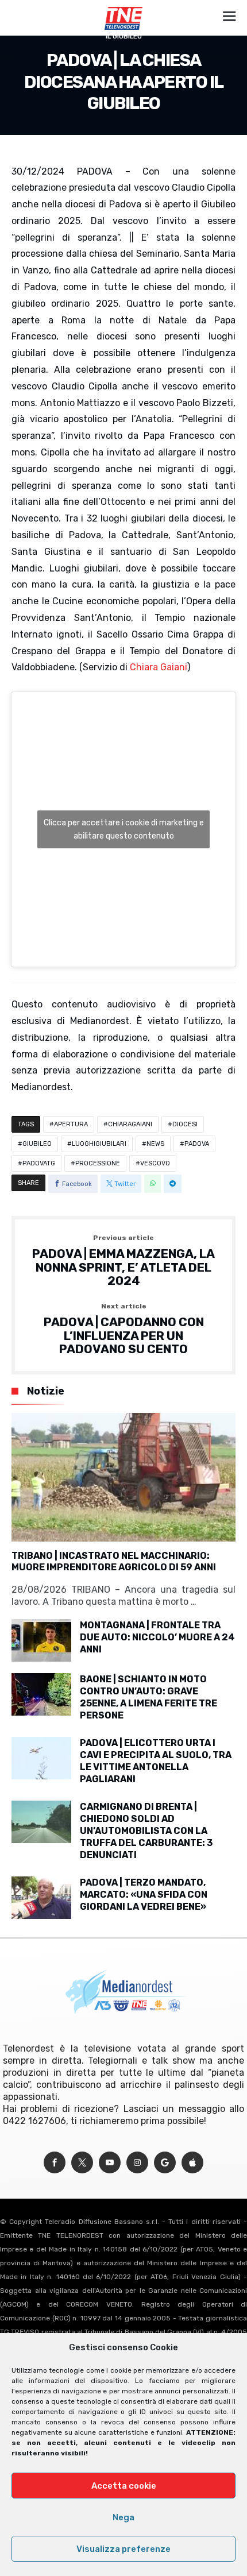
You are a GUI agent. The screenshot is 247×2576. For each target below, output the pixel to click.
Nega (123, 2517)
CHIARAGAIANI (130, 1124)
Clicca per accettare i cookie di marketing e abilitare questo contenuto (124, 829)
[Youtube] (110, 2163)
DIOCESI (185, 1124)
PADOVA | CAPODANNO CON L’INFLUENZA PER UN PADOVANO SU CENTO (124, 1329)
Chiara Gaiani (159, 667)
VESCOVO (155, 1163)
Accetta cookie (124, 2486)
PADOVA (197, 1144)
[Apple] (192, 2163)
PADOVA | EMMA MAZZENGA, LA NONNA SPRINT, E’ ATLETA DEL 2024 (123, 1261)
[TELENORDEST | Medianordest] (123, 7)
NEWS (155, 1144)
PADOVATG (39, 1163)
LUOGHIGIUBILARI (99, 1144)
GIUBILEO (37, 1144)
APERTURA (71, 1124)
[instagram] (137, 2163)
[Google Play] (165, 2163)
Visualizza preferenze (123, 2549)
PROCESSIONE (98, 1163)
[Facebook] (55, 2163)
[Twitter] (82, 2163)
